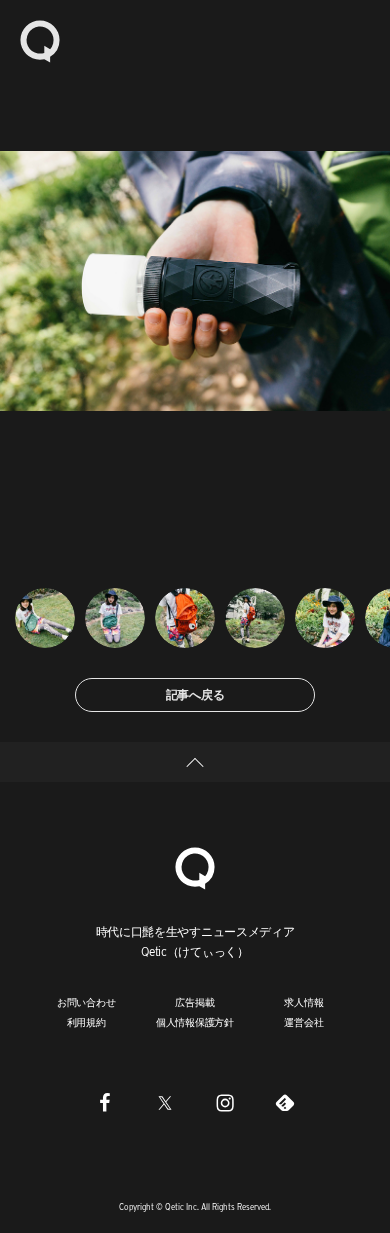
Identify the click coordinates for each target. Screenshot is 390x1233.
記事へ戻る (195, 694)
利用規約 (86, 1022)
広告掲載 (194, 1002)
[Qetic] (40, 40)
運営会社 (303, 1022)
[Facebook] (105, 1103)
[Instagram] (225, 1103)
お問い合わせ (86, 1002)
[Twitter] (165, 1103)
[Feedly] (285, 1103)
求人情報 (303, 1002)
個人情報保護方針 (195, 1022)
